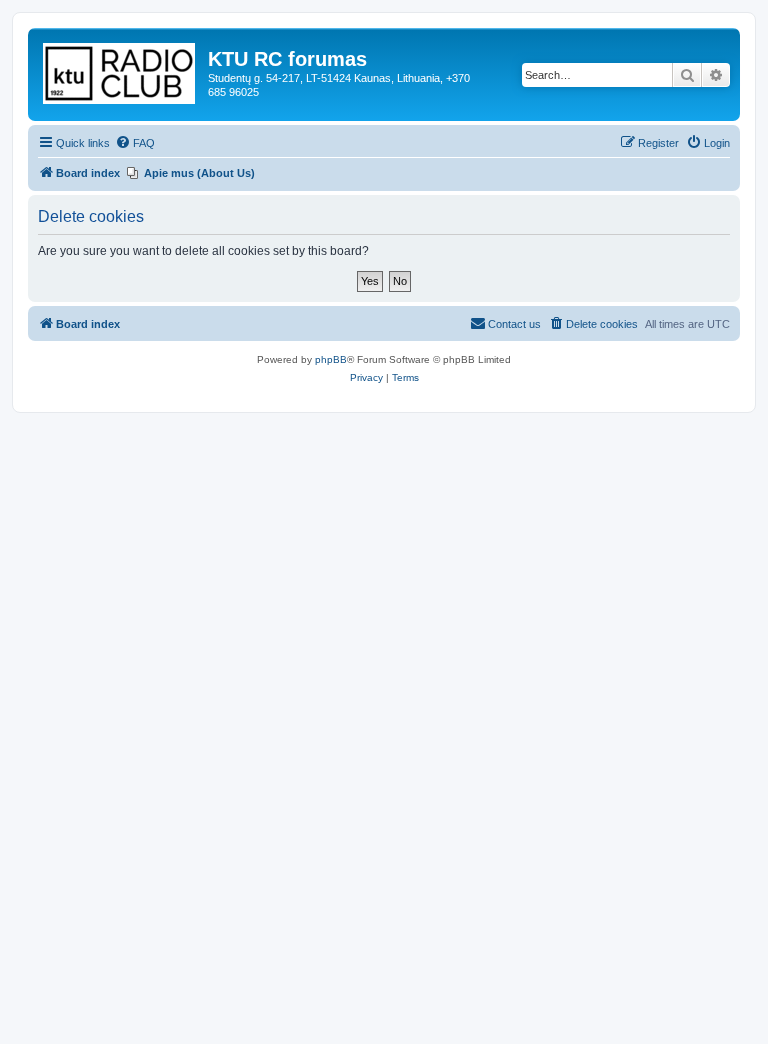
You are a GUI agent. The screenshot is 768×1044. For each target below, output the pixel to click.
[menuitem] (135, 143)
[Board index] (120, 69)
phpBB (331, 359)
